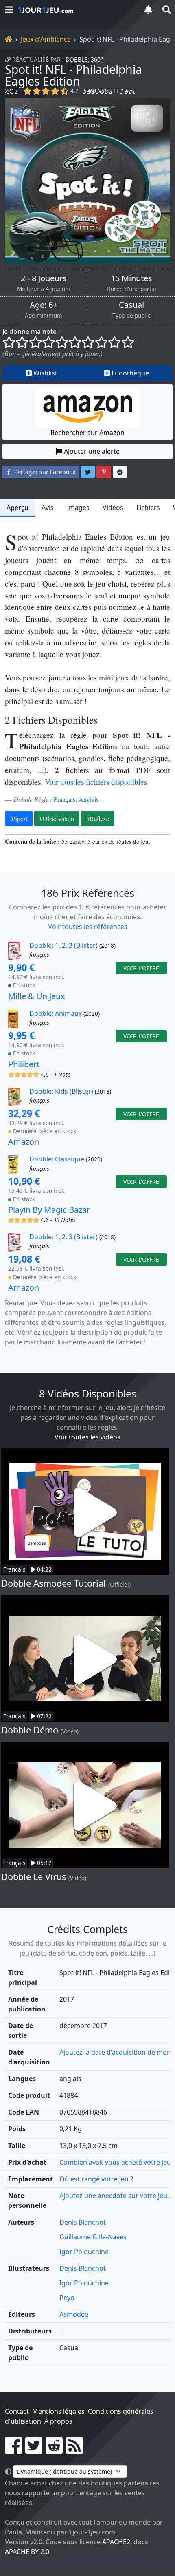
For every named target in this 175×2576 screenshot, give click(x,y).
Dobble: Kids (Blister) (61, 1091)
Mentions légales (58, 2411)
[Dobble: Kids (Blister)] (18, 1097)
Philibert (24, 1064)
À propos (58, 2421)
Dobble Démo (30, 1730)
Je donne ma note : (31, 331)
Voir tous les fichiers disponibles (96, 782)
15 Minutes (131, 278)
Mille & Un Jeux (37, 996)
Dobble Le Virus (34, 1877)
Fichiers (148, 508)
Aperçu (17, 508)
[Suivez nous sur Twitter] (34, 2450)
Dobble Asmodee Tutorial (54, 1583)
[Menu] (9, 10)
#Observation (57, 818)
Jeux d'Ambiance (46, 39)
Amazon (24, 1142)
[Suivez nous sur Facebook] (13, 2450)
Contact (17, 2411)
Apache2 (116, 2542)
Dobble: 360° (84, 59)
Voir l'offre (141, 968)
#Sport (19, 818)
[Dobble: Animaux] (18, 1019)
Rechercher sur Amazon (87, 433)
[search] (166, 10)
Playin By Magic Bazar (49, 1210)
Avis (48, 508)
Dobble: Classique (57, 1159)
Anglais (89, 799)
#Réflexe (98, 818)
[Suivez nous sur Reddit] (54, 2450)
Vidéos (113, 508)
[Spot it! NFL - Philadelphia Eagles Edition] (87, 181)
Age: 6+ (44, 305)
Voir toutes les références (88, 927)
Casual (131, 305)
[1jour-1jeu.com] (75, 10)
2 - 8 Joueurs (44, 278)
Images (78, 508)
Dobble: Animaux (56, 1013)
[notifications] (148, 10)
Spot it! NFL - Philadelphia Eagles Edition (73, 75)
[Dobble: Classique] (18, 1164)
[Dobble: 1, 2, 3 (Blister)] (18, 951)
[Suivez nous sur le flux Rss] (74, 2450)
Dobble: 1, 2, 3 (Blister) (63, 945)
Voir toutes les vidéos (87, 1437)
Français (65, 799)
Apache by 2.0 (27, 2552)
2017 (11, 91)
